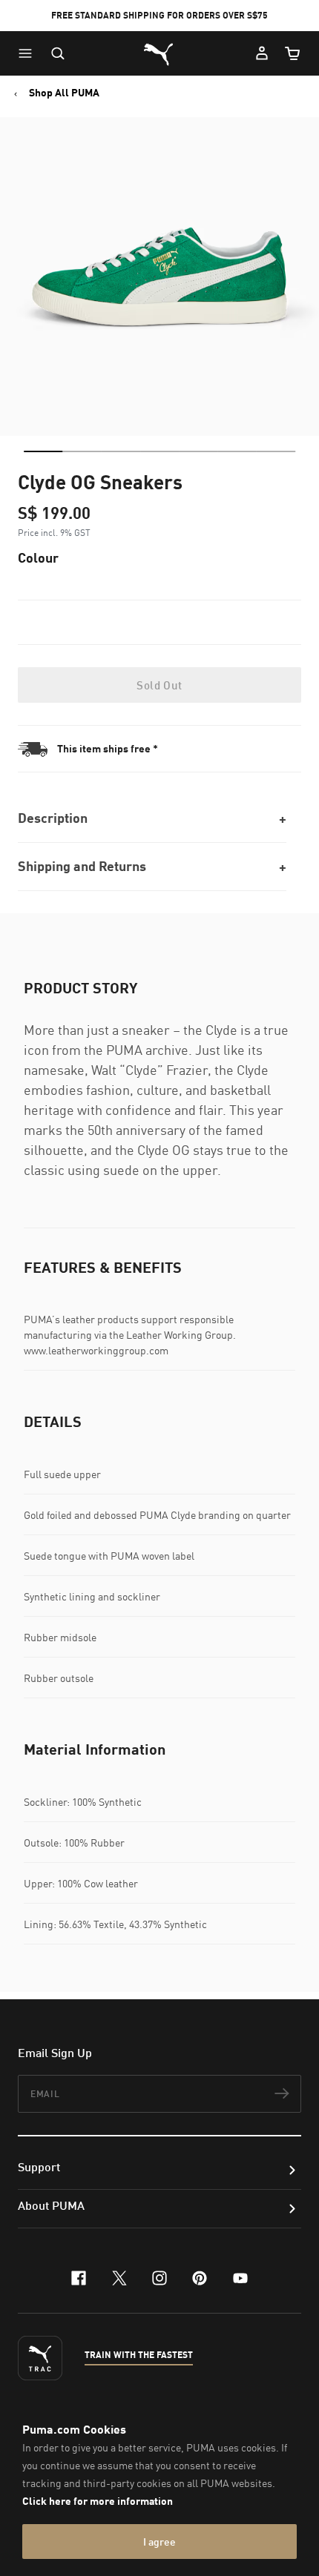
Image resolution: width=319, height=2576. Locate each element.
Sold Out (159, 685)
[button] (29, 53)
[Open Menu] (29, 53)
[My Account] (262, 53)
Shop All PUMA (64, 93)
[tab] (43, 451)
